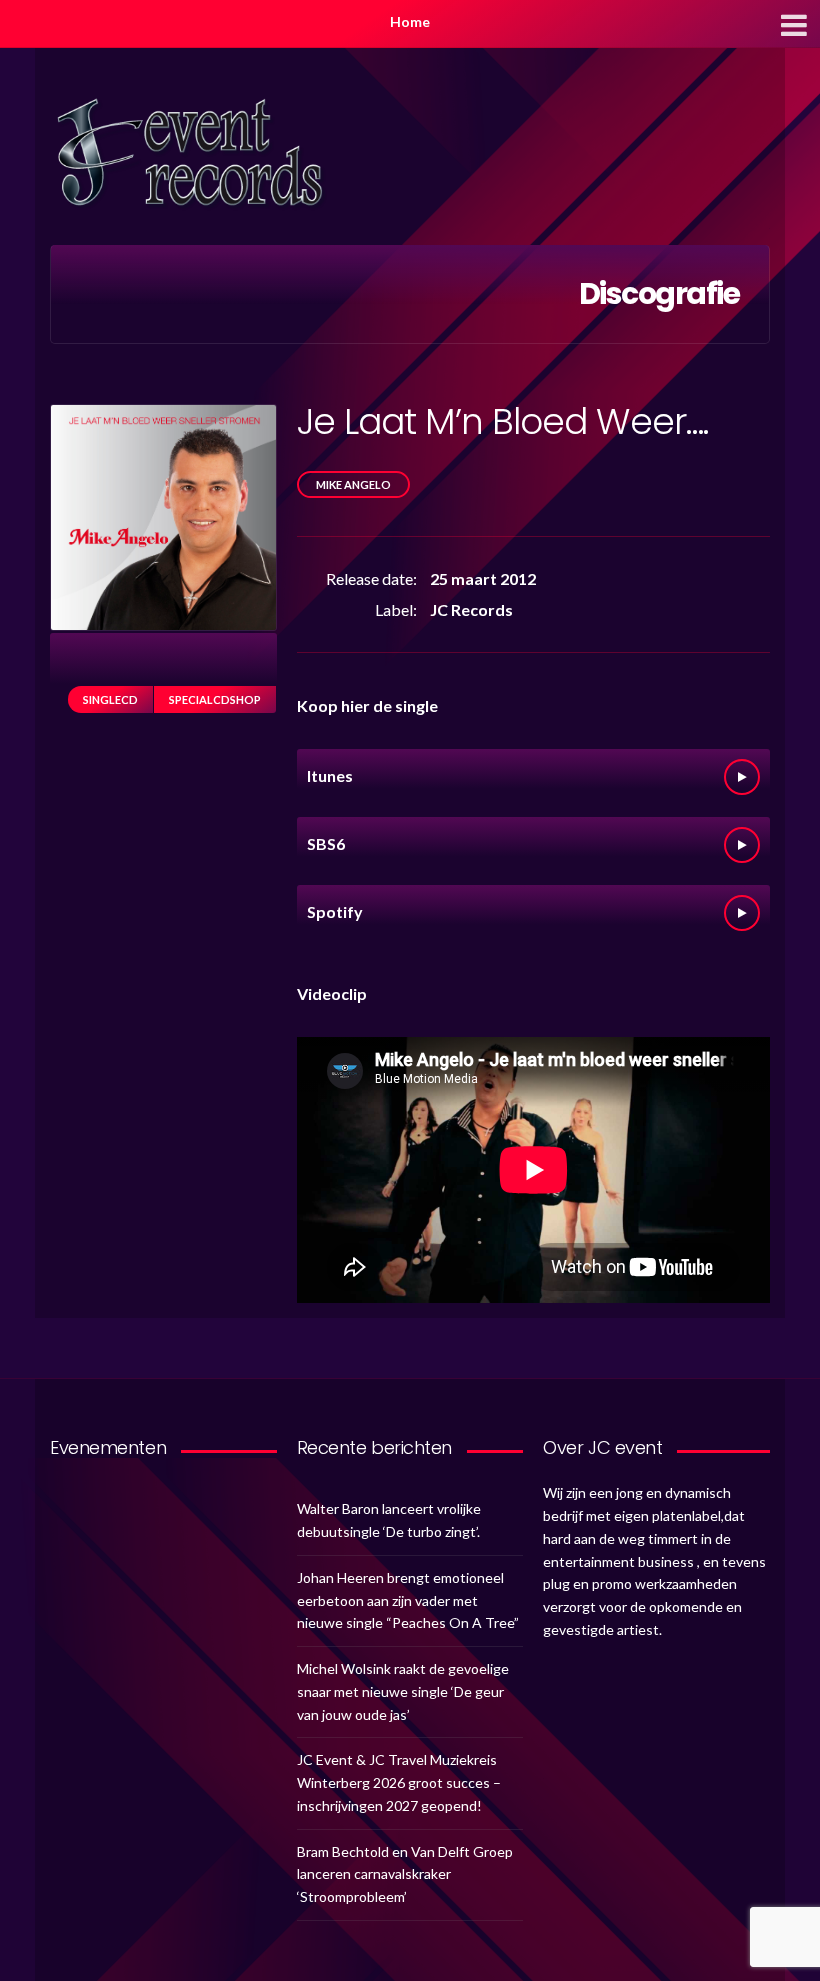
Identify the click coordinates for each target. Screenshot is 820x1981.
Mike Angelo (353, 484)
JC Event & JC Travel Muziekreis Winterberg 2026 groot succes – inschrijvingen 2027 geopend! (399, 1782)
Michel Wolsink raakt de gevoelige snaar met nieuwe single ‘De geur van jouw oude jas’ (403, 1691)
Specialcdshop (215, 699)
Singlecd (110, 699)
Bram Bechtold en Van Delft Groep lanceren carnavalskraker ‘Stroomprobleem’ (405, 1874)
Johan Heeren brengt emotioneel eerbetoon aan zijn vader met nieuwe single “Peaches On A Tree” (408, 1600)
